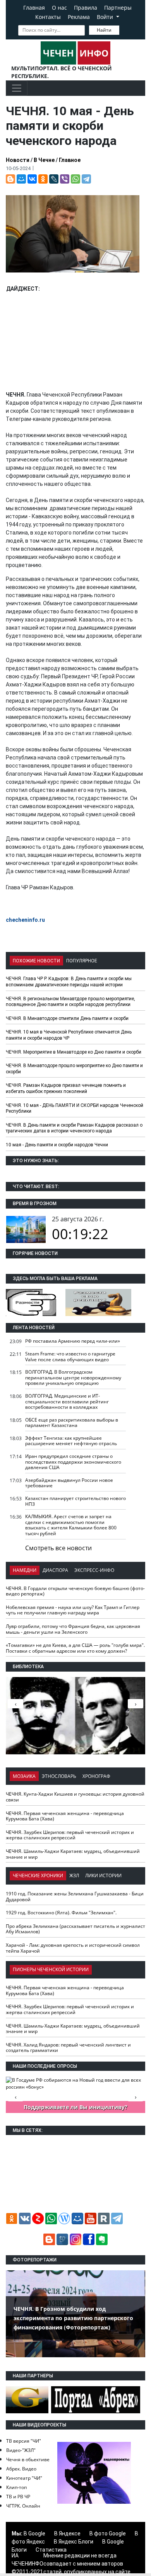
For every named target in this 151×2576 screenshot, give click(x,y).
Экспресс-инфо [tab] (94, 1570)
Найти (104, 30)
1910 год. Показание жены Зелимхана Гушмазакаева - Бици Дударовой (75, 1897)
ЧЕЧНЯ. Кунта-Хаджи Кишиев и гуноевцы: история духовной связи (75, 1797)
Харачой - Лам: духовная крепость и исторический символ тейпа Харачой (73, 1948)
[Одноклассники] (43, 179)
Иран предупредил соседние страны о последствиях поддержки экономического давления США (73, 1462)
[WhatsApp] (75, 179)
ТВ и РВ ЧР (18, 2497)
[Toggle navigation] (17, 88)
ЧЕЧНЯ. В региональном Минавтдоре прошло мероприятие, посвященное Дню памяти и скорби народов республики (70, 1002)
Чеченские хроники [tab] (38, 1875)
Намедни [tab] (25, 1570)
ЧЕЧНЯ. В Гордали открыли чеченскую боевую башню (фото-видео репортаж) (75, 1591)
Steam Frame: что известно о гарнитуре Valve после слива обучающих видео (70, 1357)
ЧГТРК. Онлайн (23, 2506)
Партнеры (118, 8)
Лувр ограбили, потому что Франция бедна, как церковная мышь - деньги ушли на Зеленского (73, 1629)
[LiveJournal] (54, 179)
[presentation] (136, 1704)
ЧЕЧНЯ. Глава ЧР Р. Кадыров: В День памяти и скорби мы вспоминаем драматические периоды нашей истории (69, 982)
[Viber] (65, 179)
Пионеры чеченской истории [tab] (51, 1969)
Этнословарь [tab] (59, 1776)
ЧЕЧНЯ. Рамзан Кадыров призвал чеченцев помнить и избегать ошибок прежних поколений (66, 1088)
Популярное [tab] (82, 961)
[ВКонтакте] (32, 179)
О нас (59, 8)
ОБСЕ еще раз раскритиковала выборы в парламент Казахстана (72, 1423)
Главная (34, 8)
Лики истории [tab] (103, 1875)
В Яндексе (67, 2533)
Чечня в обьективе (28, 2459)
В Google (34, 2533)
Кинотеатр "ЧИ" (24, 2478)
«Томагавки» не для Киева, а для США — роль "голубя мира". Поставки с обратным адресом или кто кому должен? (75, 1648)
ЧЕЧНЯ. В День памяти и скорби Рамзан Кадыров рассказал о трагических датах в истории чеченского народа (74, 1128)
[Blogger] (10, 179)
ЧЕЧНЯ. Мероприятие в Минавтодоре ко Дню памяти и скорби (74, 1052)
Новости (18, 160)
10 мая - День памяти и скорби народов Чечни (57, 1145)
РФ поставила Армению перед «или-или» (73, 1341)
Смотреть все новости (58, 1548)
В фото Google (108, 2533)
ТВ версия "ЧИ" (24, 2441)
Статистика (51, 2550)
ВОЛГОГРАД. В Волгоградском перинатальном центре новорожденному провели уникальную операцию (73, 1377)
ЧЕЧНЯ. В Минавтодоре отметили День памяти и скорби (67, 1018)
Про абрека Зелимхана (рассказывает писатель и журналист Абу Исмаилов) (75, 1929)
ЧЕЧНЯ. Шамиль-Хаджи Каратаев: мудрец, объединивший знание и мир (73, 1854)
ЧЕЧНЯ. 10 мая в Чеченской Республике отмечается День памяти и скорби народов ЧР (69, 1035)
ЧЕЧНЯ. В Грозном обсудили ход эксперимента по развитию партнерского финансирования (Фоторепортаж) (73, 2318)
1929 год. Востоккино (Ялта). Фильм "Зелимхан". (61, 1913)
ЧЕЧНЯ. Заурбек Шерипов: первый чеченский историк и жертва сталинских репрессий (70, 1835)
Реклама (79, 17)
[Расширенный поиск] (125, 29)
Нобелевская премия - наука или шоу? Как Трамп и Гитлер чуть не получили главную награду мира (73, 1610)
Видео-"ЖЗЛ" (21, 2450)
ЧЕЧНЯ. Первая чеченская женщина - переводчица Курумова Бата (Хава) (65, 1816)
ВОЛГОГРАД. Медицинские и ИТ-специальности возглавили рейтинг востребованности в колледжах (67, 1401)
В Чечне (44, 160)
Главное (70, 160)
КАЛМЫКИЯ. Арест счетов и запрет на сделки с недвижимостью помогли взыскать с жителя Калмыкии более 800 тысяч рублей (71, 1525)
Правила (86, 8)
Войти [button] (106, 17)
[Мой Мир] (21, 179)
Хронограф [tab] (96, 1776)
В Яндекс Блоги (74, 2542)
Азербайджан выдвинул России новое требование (69, 1483)
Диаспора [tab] (55, 1570)
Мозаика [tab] (24, 1776)
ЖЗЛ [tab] (74, 1875)
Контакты (48, 17)
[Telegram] (86, 179)
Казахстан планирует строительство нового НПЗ (75, 1501)
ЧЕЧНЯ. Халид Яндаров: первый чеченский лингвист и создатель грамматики (68, 2048)
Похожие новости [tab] (36, 961)
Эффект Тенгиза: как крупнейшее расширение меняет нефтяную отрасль (71, 1441)
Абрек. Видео (21, 2469)
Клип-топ (16, 2487)
